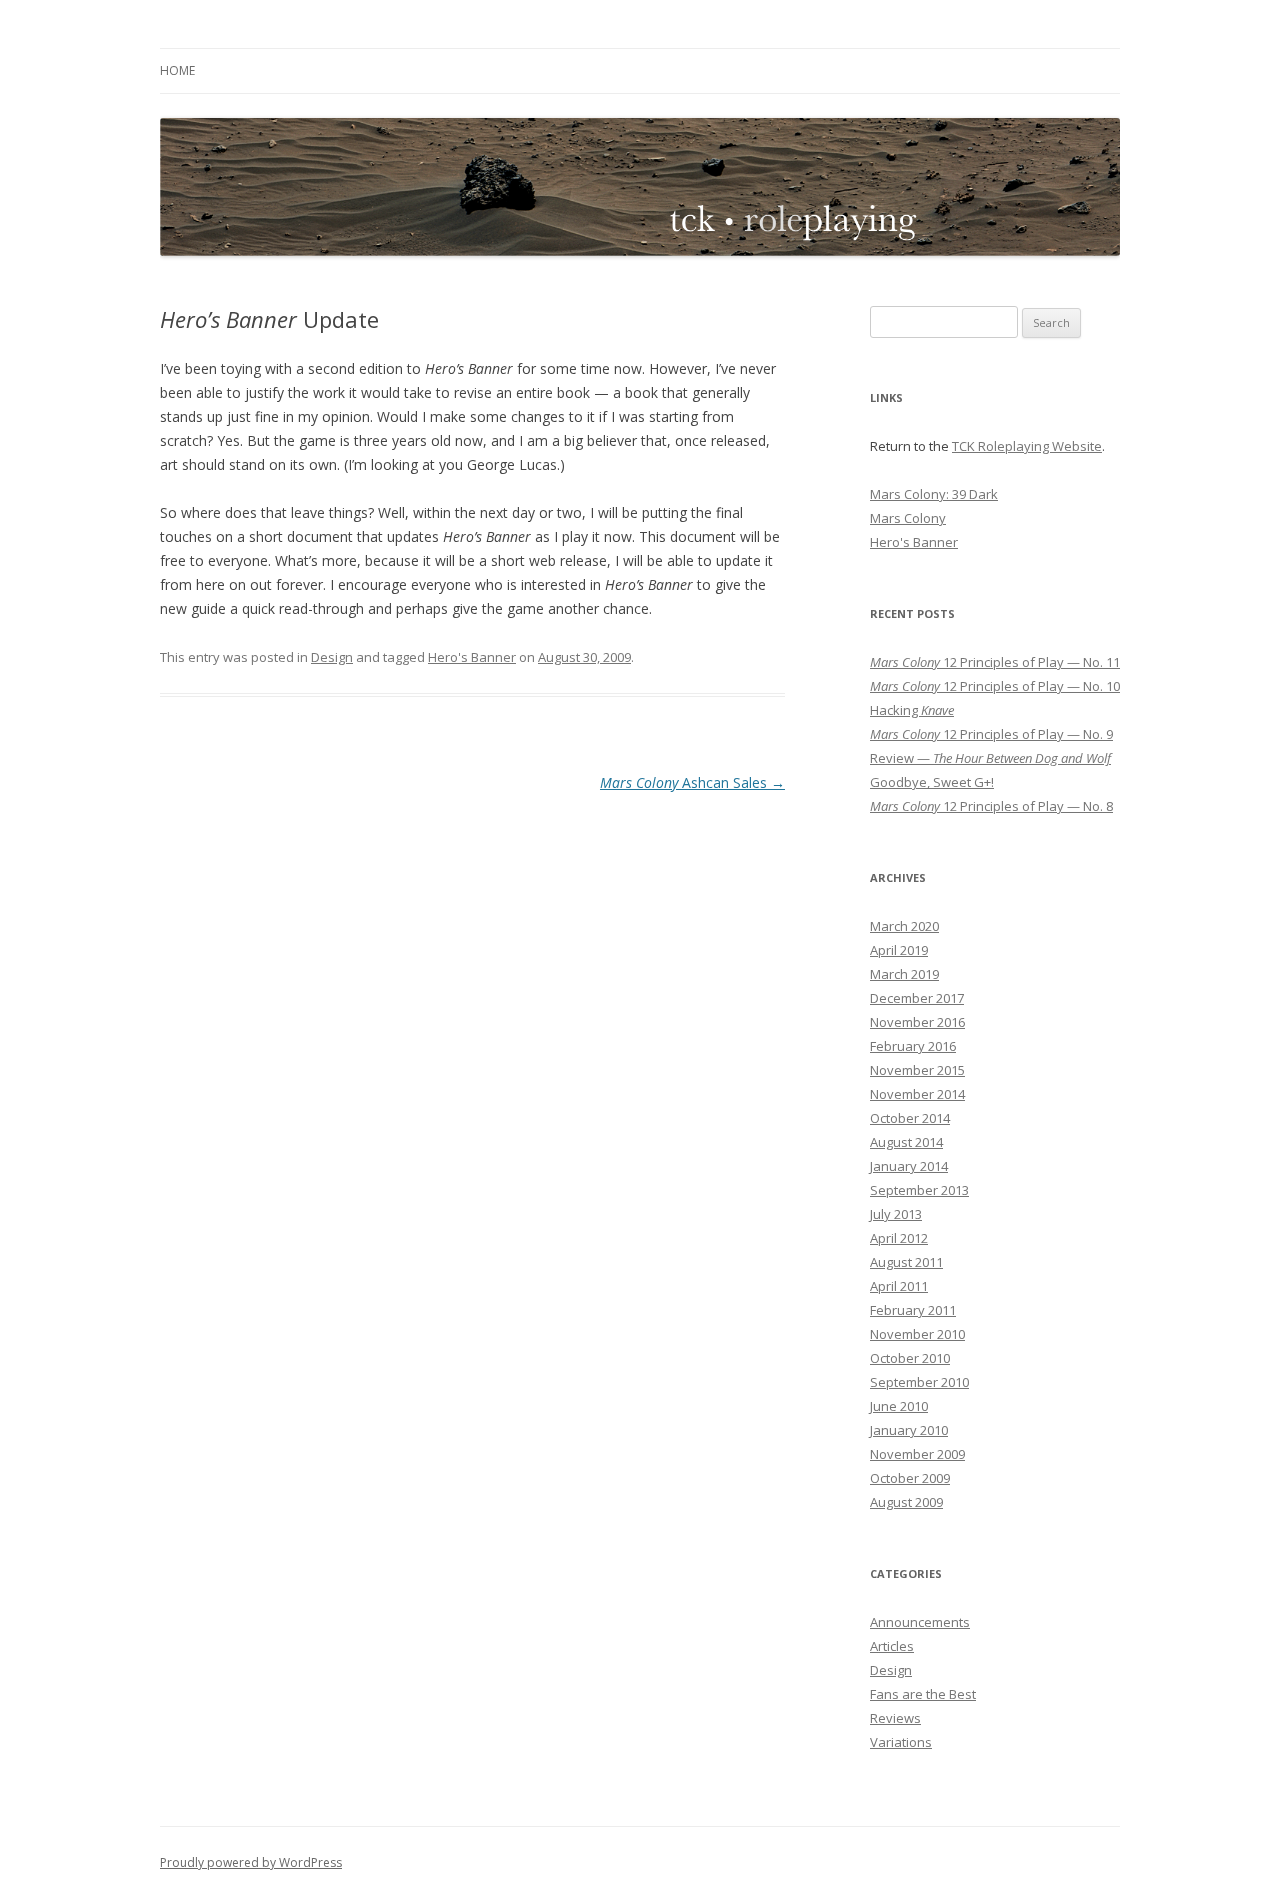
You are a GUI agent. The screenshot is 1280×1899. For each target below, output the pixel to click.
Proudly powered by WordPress (251, 1862)
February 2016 (913, 1046)
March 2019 (904, 974)
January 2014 (909, 1166)
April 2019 (899, 950)
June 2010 (899, 1406)
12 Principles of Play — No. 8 (991, 806)
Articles (892, 1646)
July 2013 (896, 1214)
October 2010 (910, 1358)
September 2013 (919, 1190)
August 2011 (906, 1262)
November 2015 (917, 1070)
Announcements (920, 1622)
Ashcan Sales (692, 782)
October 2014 (910, 1118)
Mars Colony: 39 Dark (934, 494)
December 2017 (917, 998)
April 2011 (899, 1286)
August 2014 (906, 1142)
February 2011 (913, 1310)
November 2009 (917, 1454)
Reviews (895, 1718)
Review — (990, 758)
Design (332, 657)
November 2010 (917, 1334)
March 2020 (904, 926)
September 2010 (919, 1382)
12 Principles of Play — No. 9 (991, 734)
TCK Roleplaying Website (1027, 446)
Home (177, 70)
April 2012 (899, 1238)
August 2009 (906, 1502)
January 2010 (909, 1430)
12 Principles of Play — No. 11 (995, 662)
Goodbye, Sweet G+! (932, 782)
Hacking (912, 710)
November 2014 (917, 1094)
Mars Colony (908, 518)
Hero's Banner (472, 657)
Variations (901, 1742)
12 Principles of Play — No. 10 (995, 686)
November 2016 (917, 1022)
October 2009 (910, 1478)
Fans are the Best (923, 1694)
